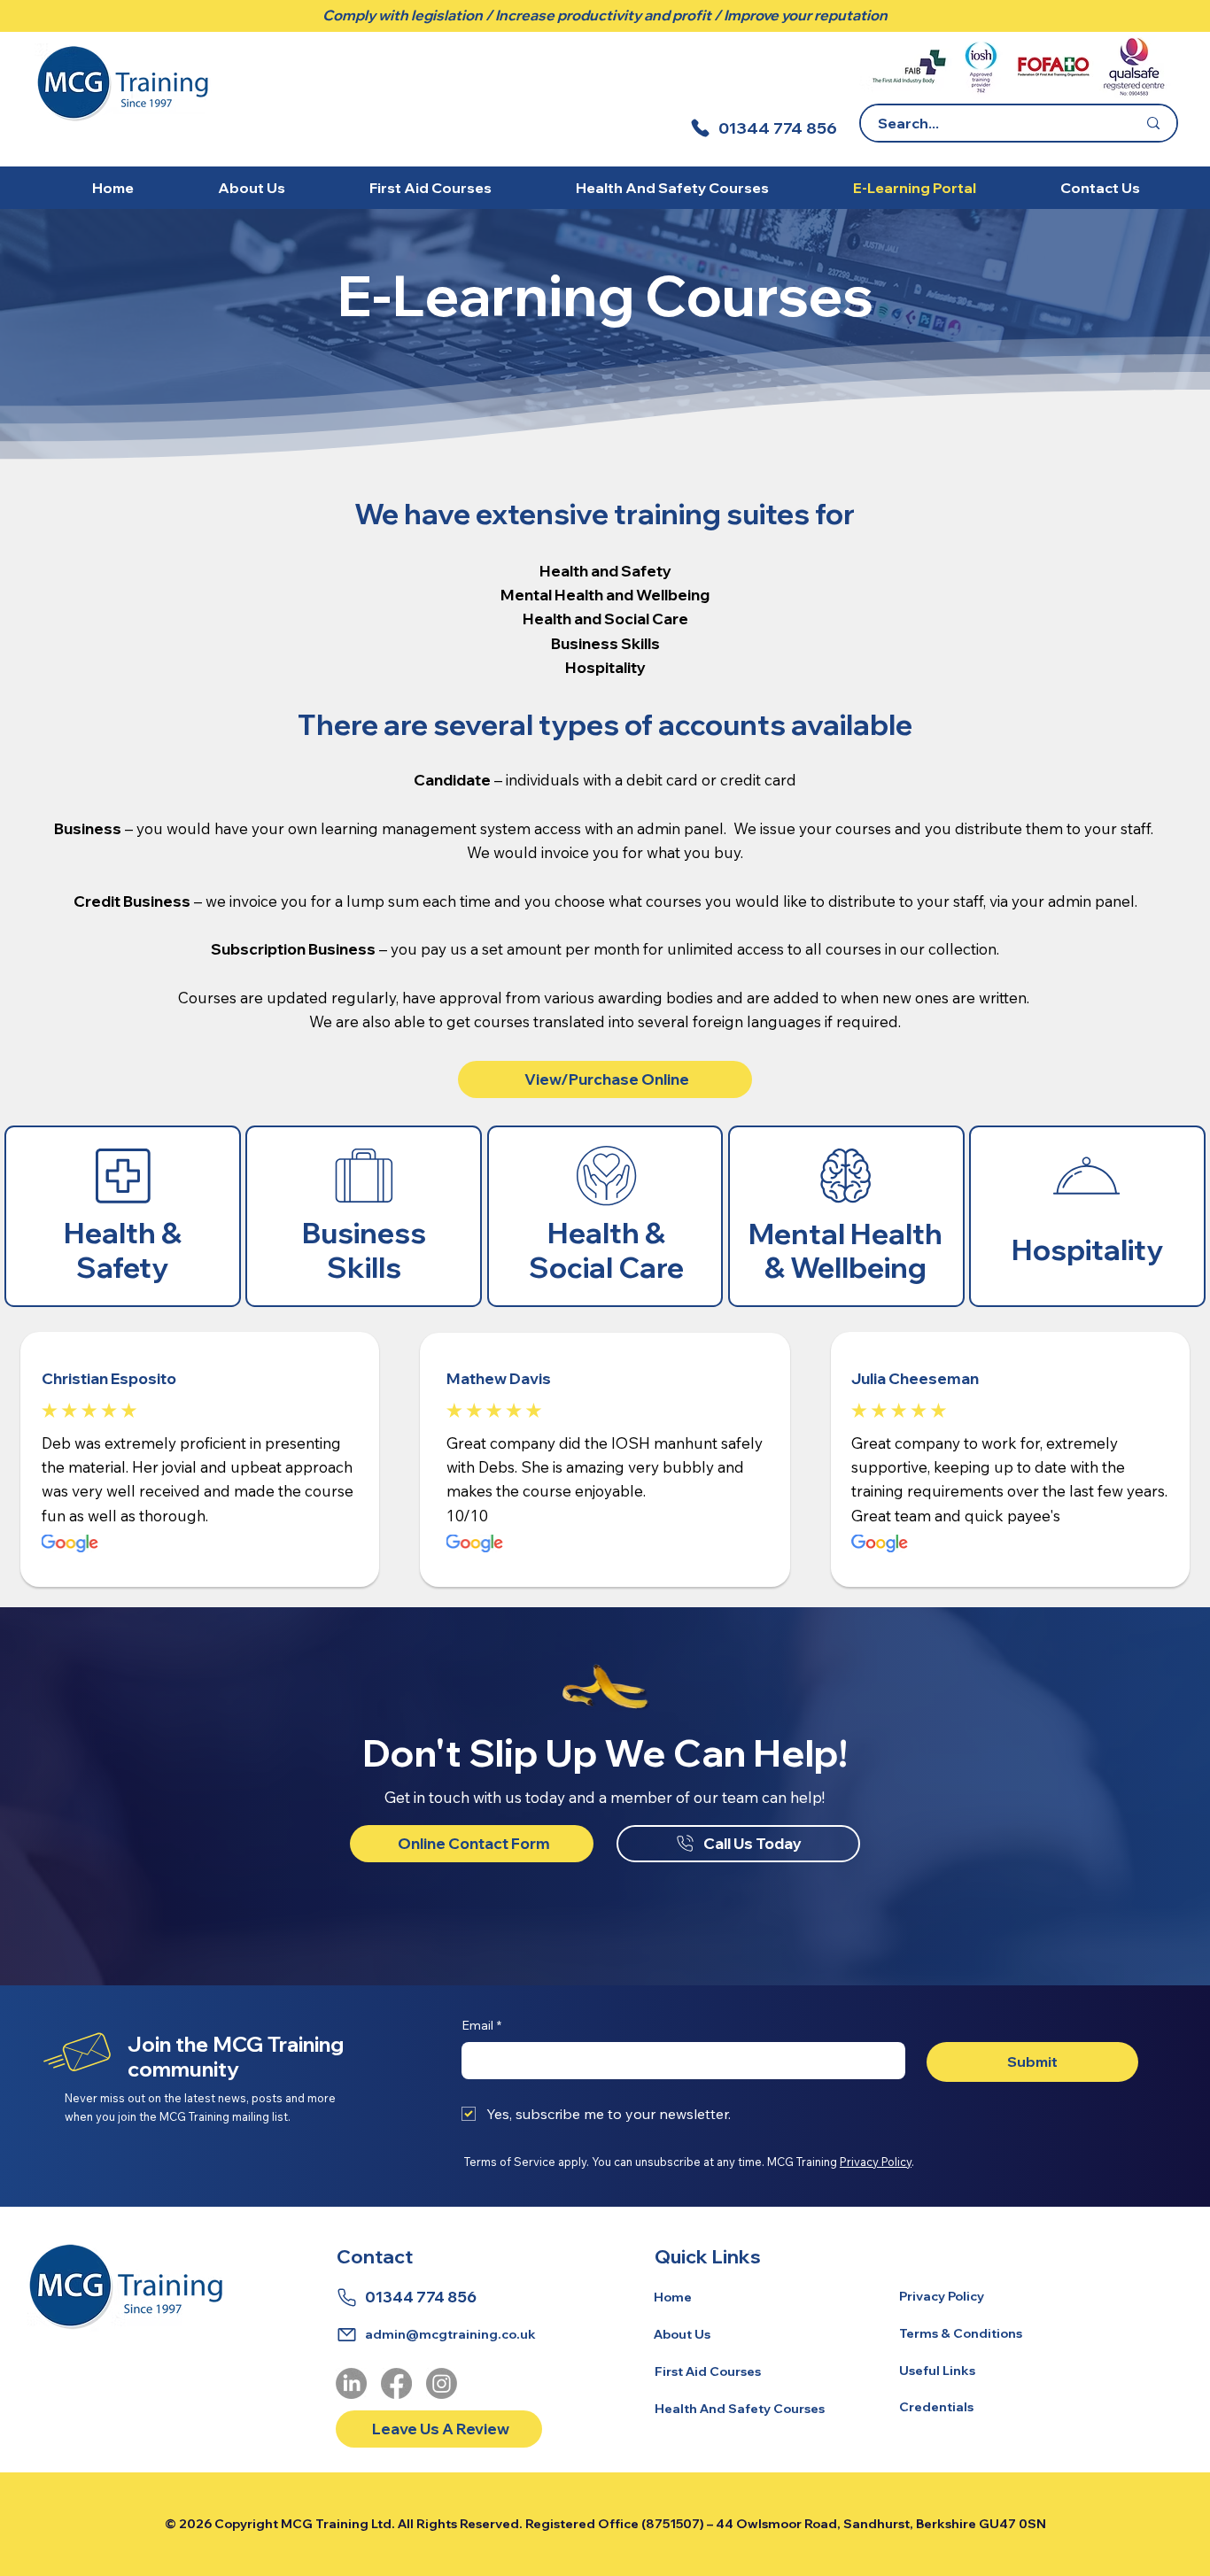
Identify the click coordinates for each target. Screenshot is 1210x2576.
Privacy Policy (876, 2162)
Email (481, 2025)
